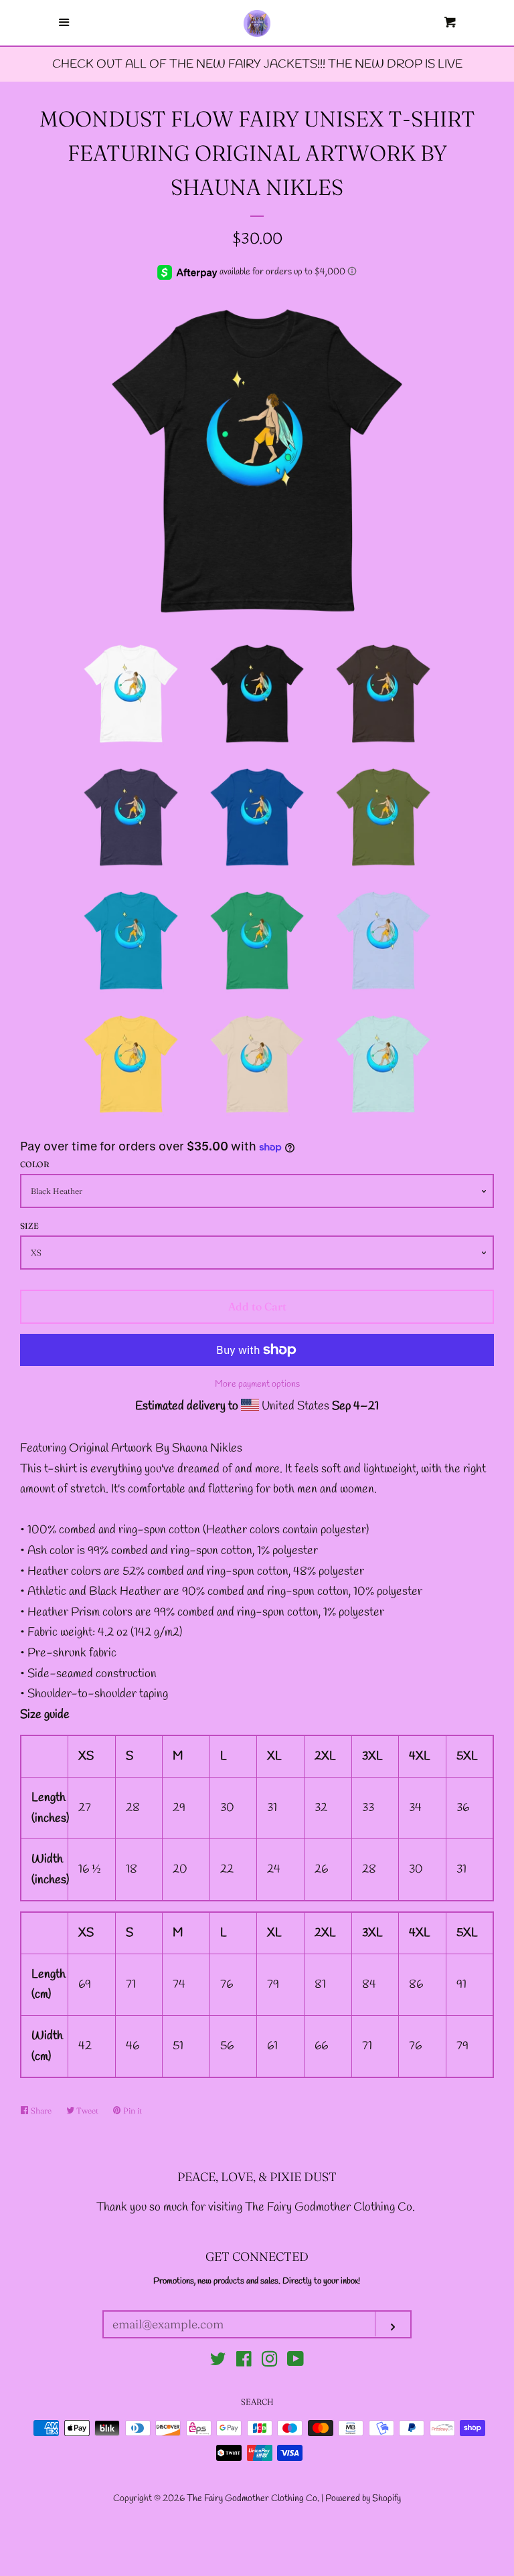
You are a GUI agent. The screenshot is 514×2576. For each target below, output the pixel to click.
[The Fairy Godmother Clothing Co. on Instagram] (270, 2362)
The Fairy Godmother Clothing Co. (254, 2499)
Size (29, 1226)
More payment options (257, 1384)
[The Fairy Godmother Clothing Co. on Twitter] (218, 2362)
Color (35, 1164)
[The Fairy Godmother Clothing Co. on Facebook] (244, 2362)
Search (257, 2402)
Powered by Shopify (363, 2499)
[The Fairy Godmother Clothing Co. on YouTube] (295, 2362)
